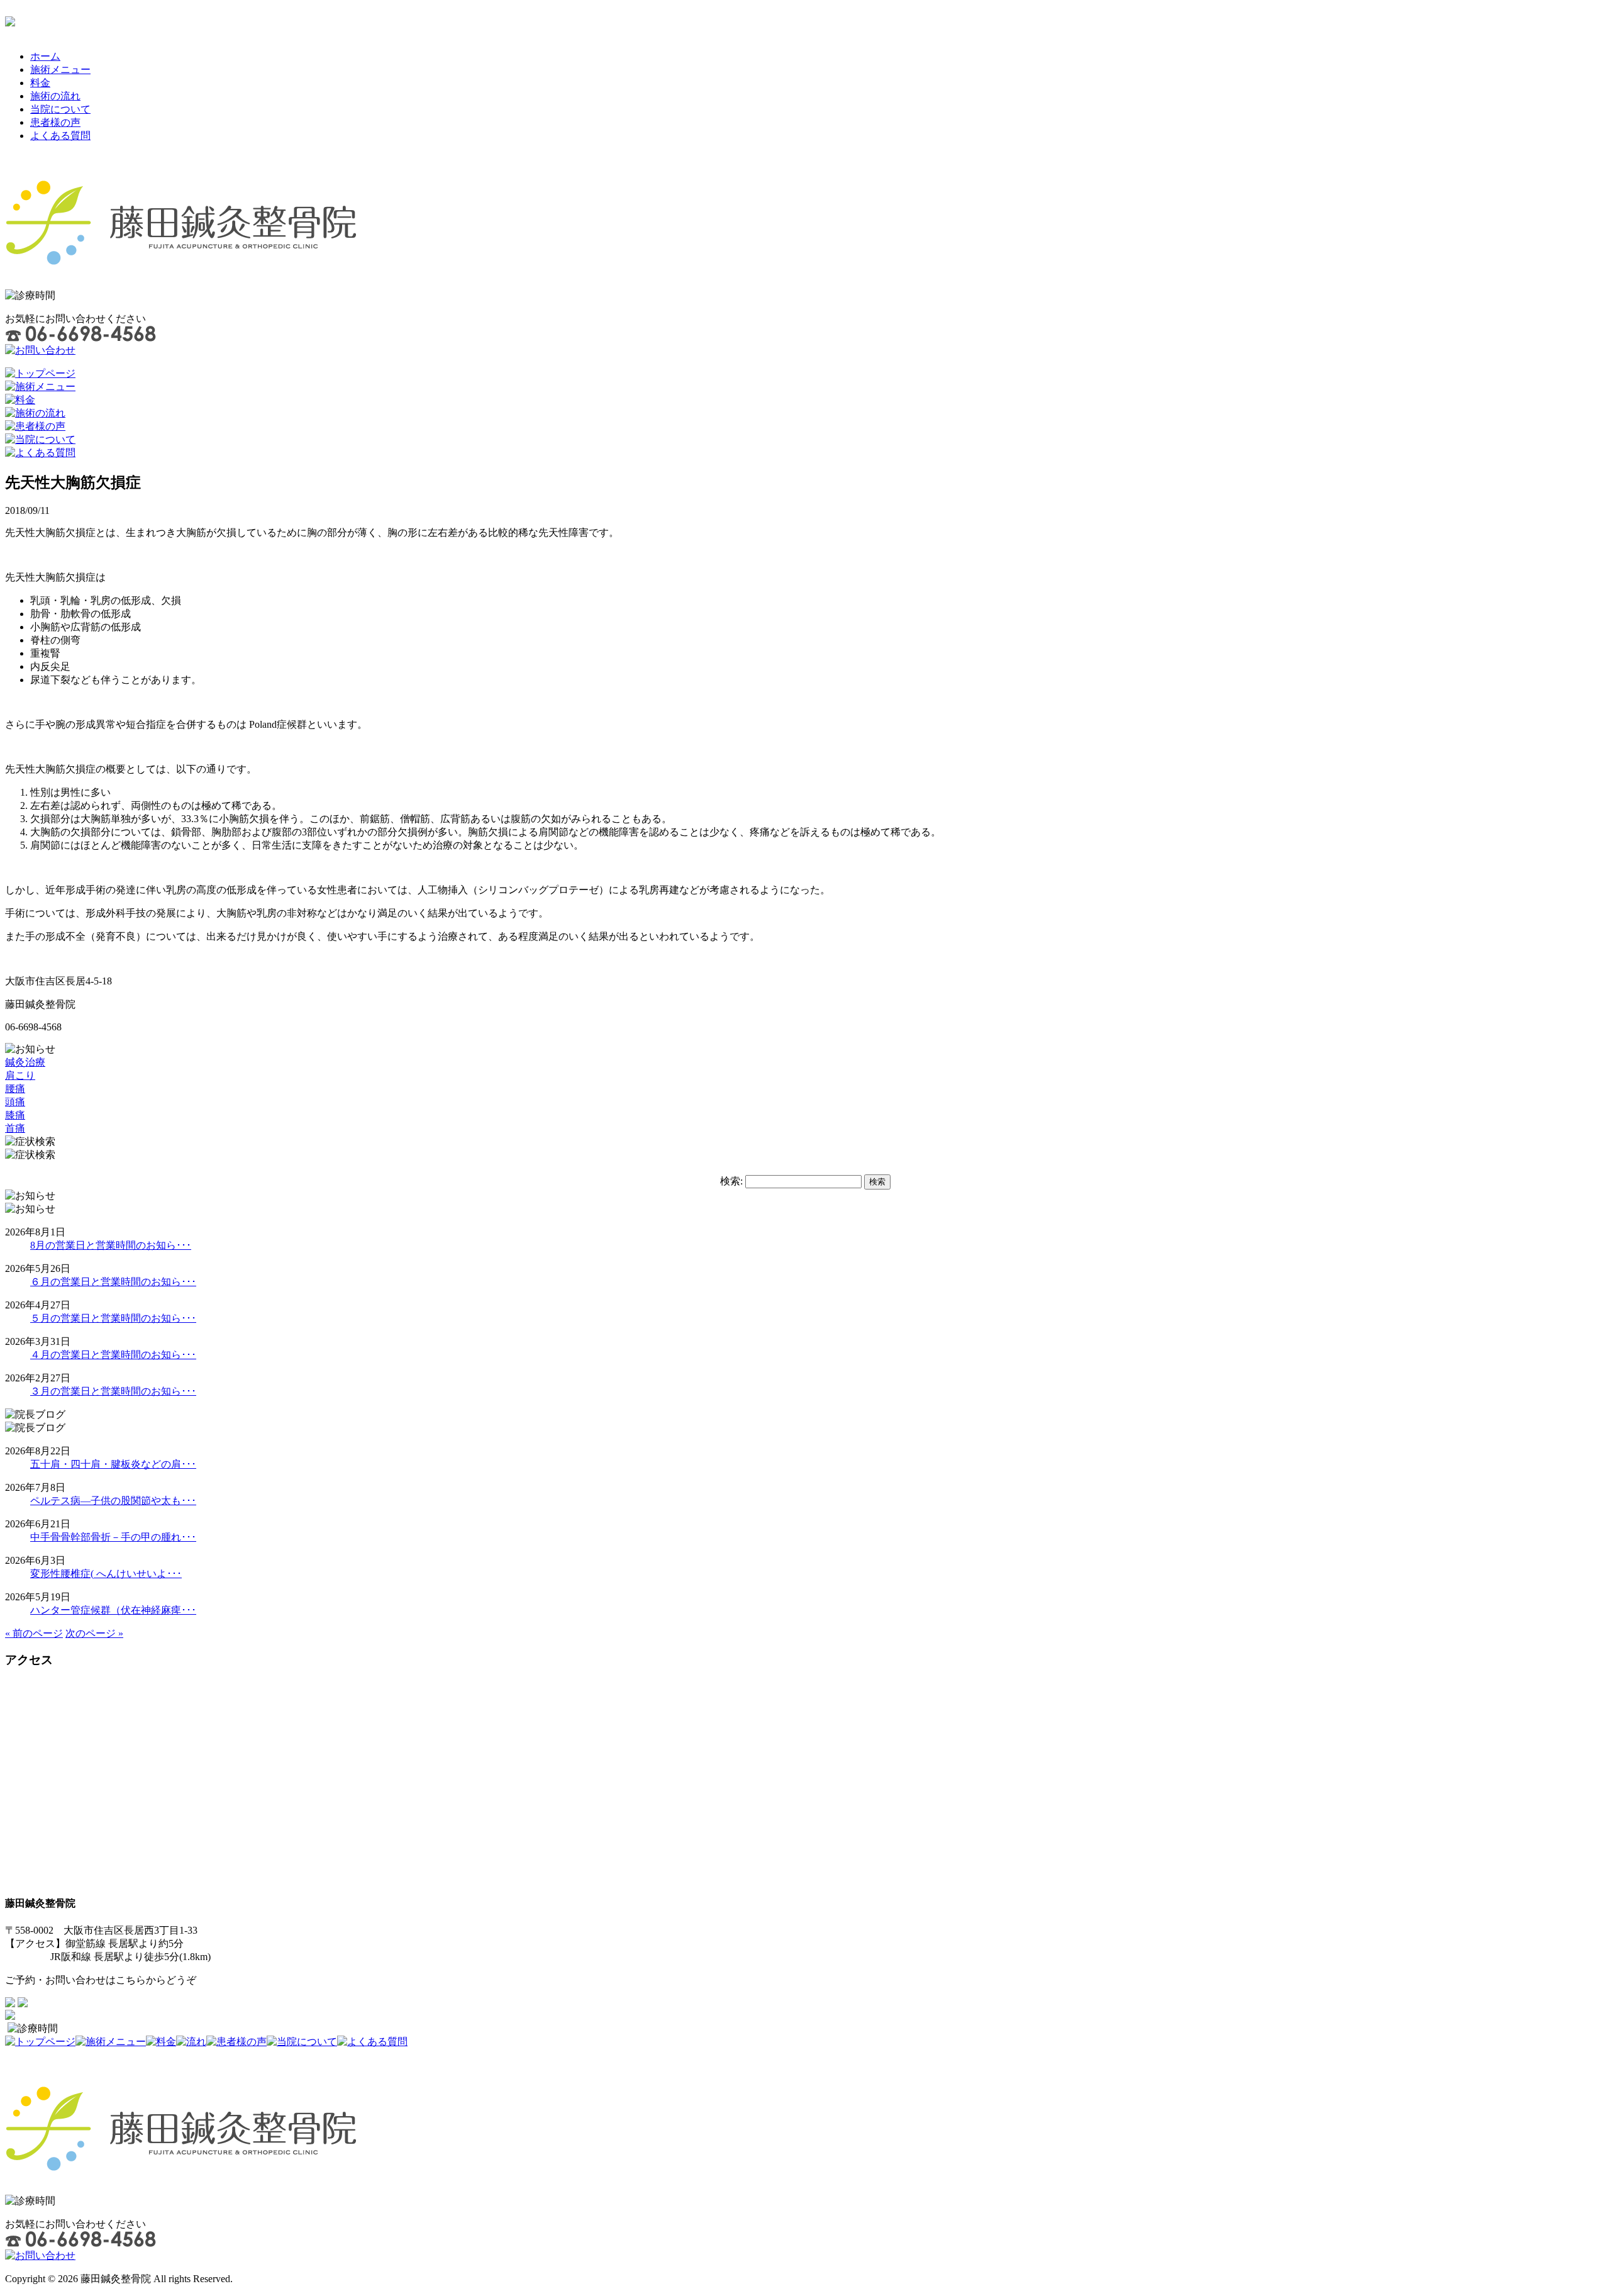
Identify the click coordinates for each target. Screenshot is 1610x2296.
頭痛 (15, 1102)
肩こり (20, 1075)
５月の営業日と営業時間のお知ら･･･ (113, 1318)
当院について (60, 109)
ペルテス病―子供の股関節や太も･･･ (113, 1501)
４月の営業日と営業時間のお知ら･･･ (113, 1355)
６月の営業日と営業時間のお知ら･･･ (113, 1282)
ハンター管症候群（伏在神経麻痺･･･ (113, 1610)
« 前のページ (34, 1633)
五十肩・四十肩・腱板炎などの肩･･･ (113, 1464)
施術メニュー (60, 70)
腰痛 (15, 1089)
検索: (731, 1181)
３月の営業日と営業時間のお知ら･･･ (113, 1391)
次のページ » (94, 1633)
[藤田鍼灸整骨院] (181, 268)
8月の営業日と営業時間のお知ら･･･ (111, 1245)
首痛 (15, 1128)
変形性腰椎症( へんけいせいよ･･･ (106, 1574)
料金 (40, 83)
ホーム (45, 56)
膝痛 (15, 1115)
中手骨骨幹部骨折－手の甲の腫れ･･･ (113, 1537)
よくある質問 (60, 136)
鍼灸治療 (25, 1062)
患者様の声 (55, 122)
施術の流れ (55, 96)
